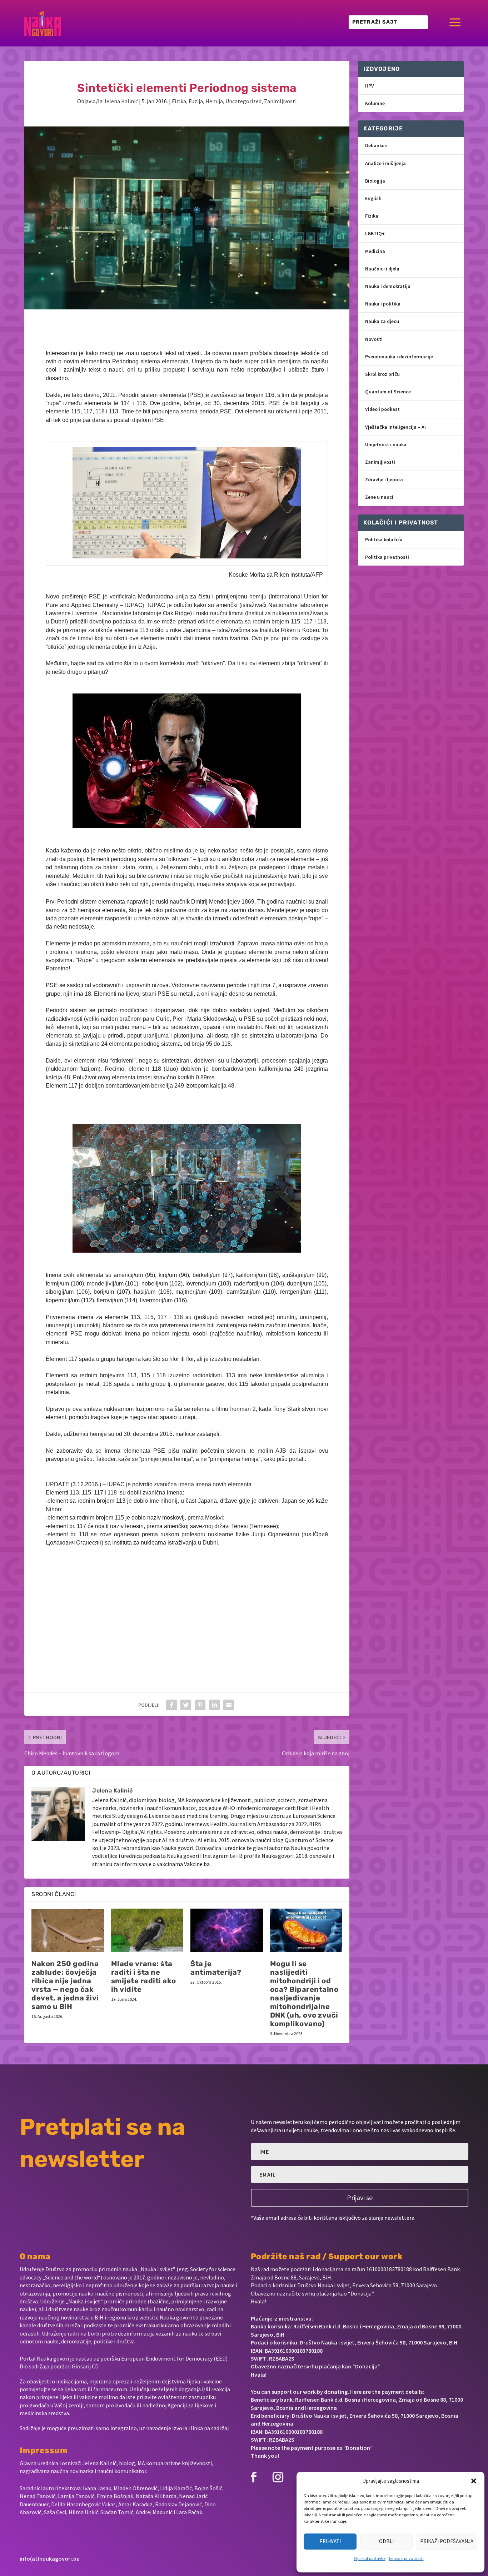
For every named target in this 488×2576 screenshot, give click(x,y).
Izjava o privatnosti (406, 2558)
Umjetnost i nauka (386, 444)
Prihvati (330, 2541)
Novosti (374, 339)
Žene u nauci (379, 497)
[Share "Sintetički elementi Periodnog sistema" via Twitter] (186, 1705)
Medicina (375, 251)
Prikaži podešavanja (447, 2541)
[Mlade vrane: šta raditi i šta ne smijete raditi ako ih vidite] (147, 1930)
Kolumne (375, 103)
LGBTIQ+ (375, 233)
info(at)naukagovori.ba (50, 2558)
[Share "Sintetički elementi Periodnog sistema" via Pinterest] (200, 1705)
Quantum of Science (388, 392)
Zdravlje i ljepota (384, 479)
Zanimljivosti (280, 101)
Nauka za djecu (382, 321)
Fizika (179, 101)
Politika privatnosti (387, 557)
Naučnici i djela (382, 269)
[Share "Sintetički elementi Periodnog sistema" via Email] (229, 1705)
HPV (370, 86)
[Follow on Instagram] (278, 2477)
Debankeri (376, 145)
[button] (474, 2481)
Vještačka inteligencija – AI (395, 427)
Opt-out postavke (370, 2558)
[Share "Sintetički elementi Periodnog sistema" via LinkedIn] (214, 1705)
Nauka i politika (383, 304)
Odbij (386, 2541)
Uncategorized (243, 101)
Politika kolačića (384, 539)
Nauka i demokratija (388, 286)
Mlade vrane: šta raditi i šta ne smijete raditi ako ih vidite (144, 1976)
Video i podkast (382, 409)
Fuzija (196, 101)
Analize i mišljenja (385, 163)
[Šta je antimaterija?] (227, 1930)
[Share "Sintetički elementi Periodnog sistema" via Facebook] (171, 1705)
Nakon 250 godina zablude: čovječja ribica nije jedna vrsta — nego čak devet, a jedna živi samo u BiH (65, 1985)
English (373, 198)
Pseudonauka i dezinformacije (399, 357)
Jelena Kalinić (121, 101)
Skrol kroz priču (382, 374)
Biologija (375, 181)
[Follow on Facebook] (254, 2477)
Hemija (214, 101)
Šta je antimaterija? (216, 1968)
